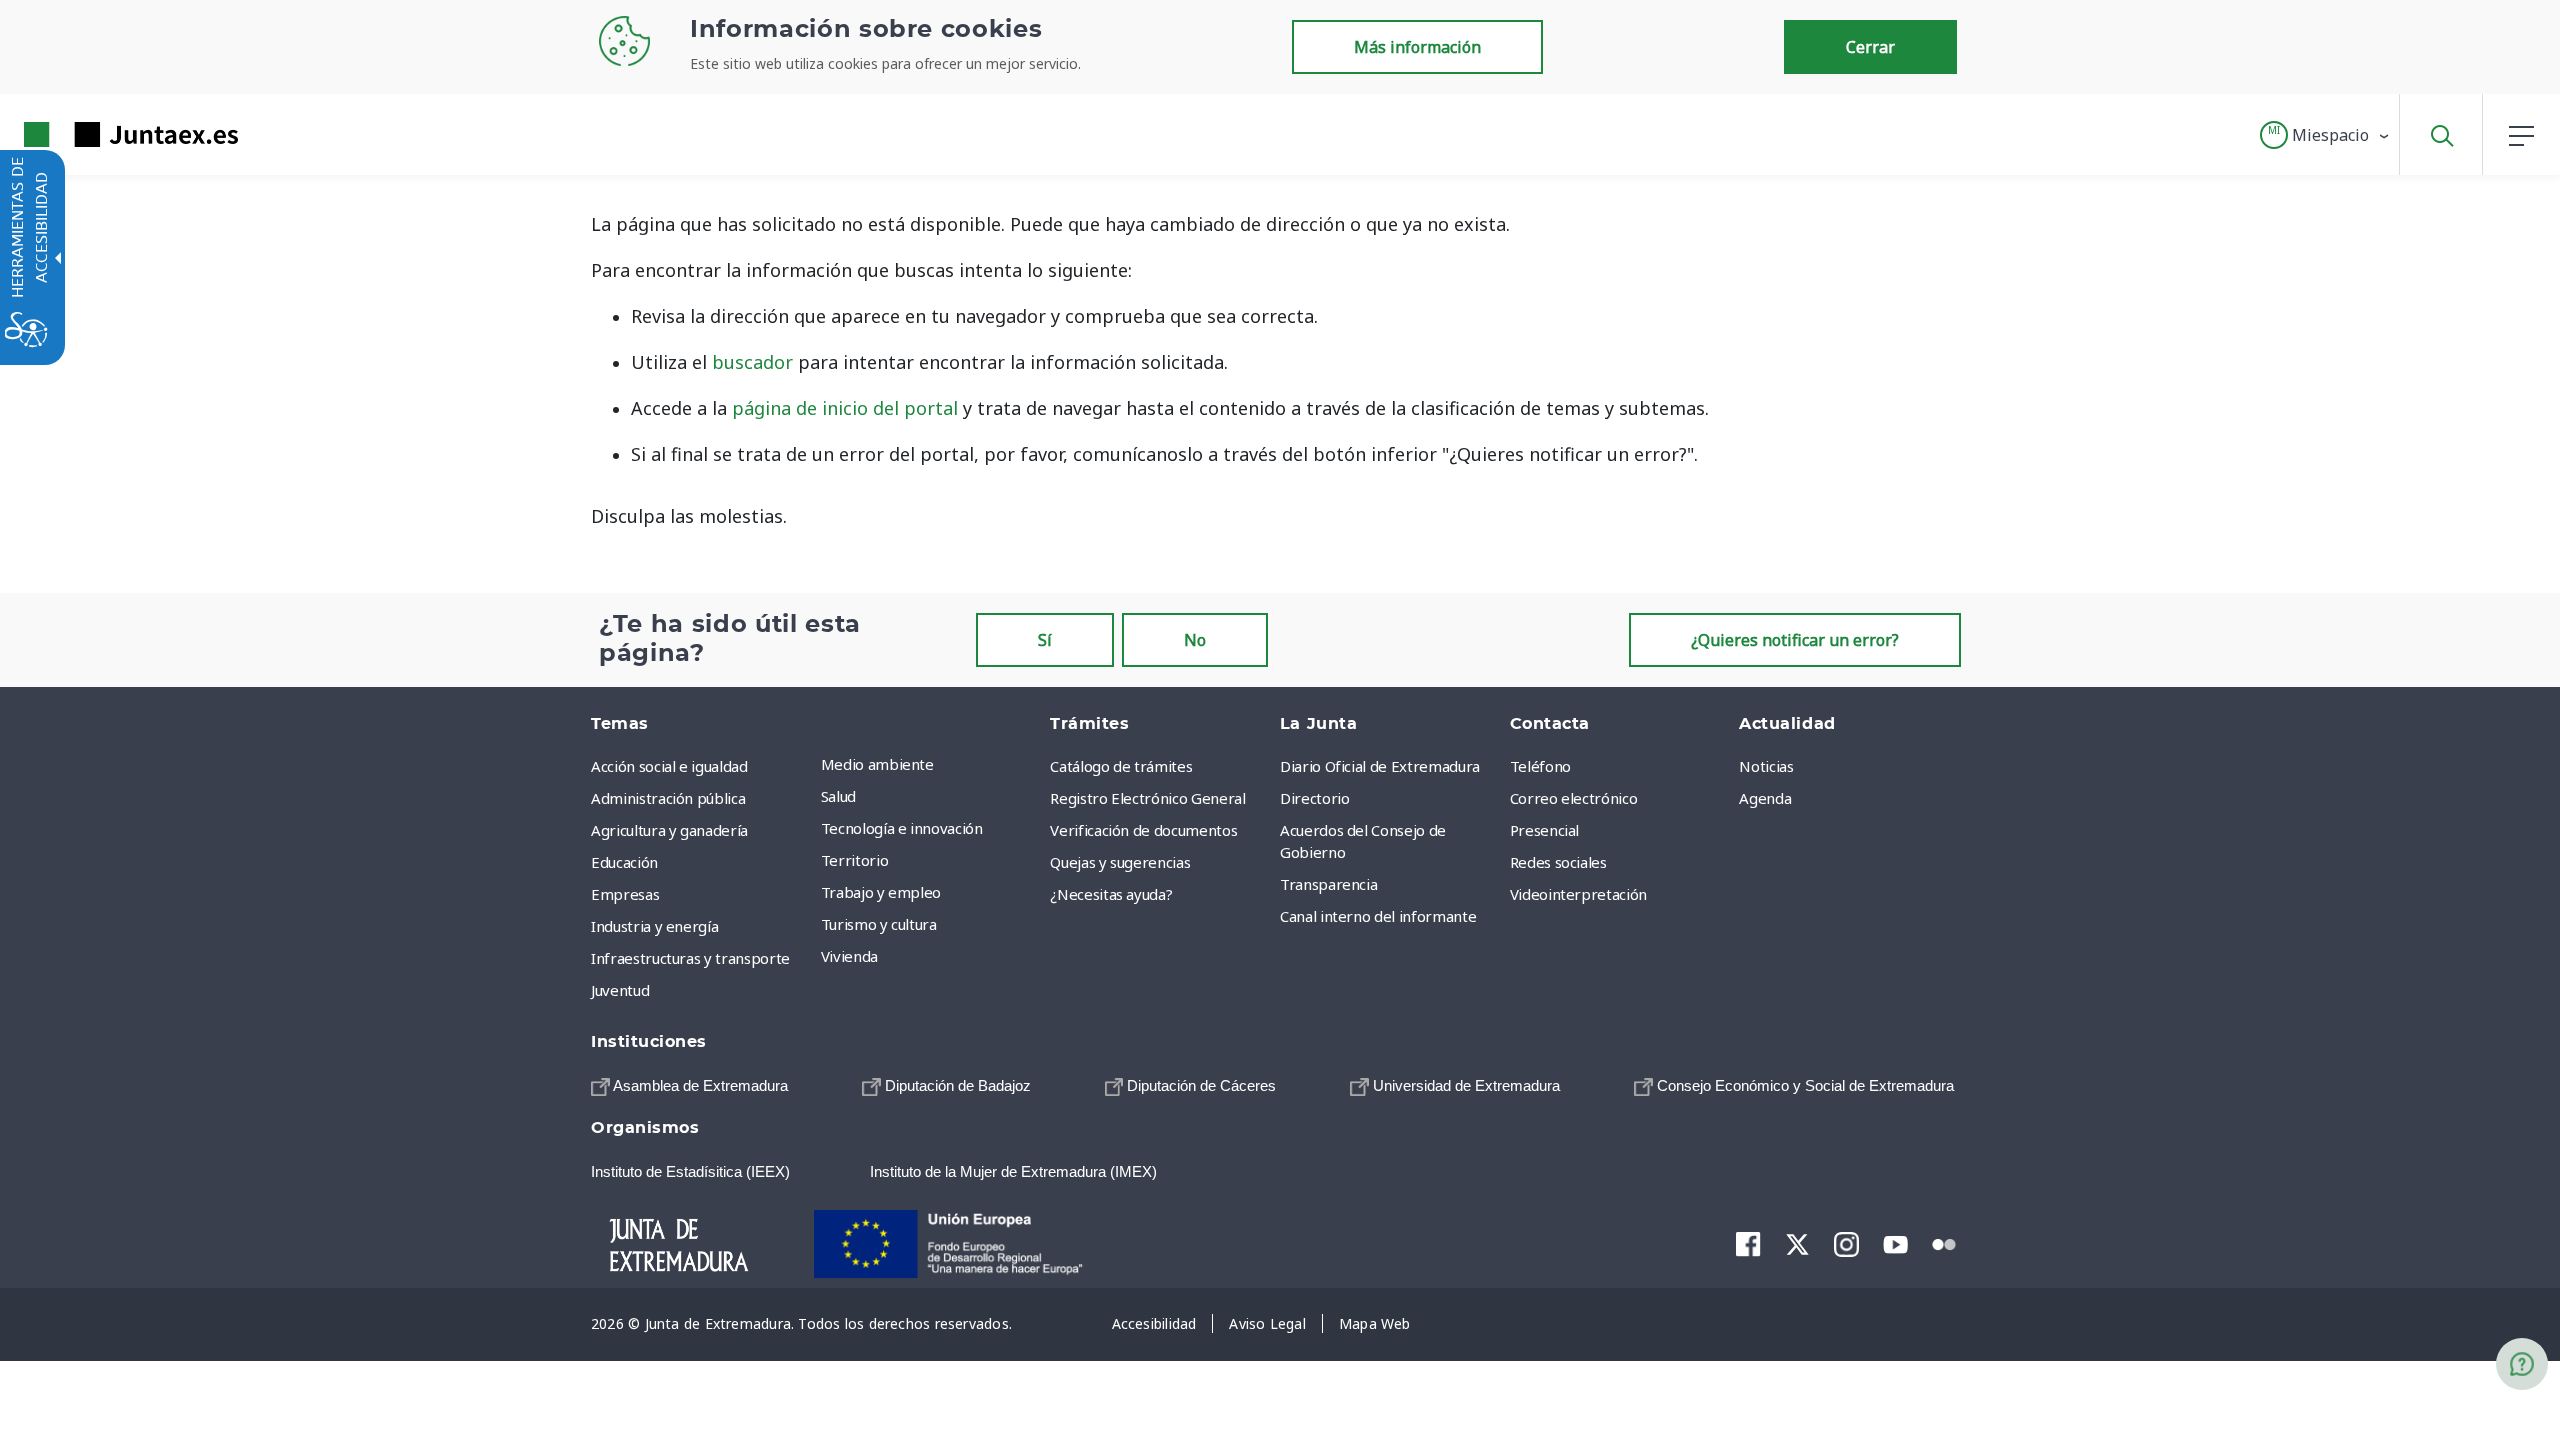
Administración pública (668, 798)
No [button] (1195, 640)
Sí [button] (1045, 640)
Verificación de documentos (1143, 830)
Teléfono (1540, 766)
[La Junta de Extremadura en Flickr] (1944, 1243)
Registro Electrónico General (1147, 798)
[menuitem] (931, 764)
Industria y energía (654, 926)
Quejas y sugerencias (1120, 862)
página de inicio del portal (845, 408)
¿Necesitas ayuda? (1111, 894)
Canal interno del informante (1378, 916)
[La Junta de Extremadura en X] (1797, 1244)
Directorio (1315, 798)
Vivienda (849, 956)
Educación (624, 862)
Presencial (1545, 830)
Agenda (1765, 798)
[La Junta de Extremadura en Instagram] (1846, 1244)
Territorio (855, 860)
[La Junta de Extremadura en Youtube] (1895, 1243)
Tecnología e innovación (902, 828)
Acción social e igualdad (669, 766)
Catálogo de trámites (1121, 766)
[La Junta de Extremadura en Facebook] (1748, 1244)
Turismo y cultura (879, 924)
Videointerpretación (1578, 894)
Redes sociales (1558, 862)
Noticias (1766, 766)
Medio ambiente (877, 764)
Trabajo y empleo (881, 892)
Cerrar (1870, 47)
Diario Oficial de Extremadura (1380, 766)
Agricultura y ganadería (669, 830)
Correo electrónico (1574, 798)
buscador (752, 362)
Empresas (625, 894)
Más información (1417, 47)
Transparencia (1328, 884)
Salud (838, 796)
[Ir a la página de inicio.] (95, 134)
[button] (2325, 135)
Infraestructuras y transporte (690, 958)
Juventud (620, 990)
